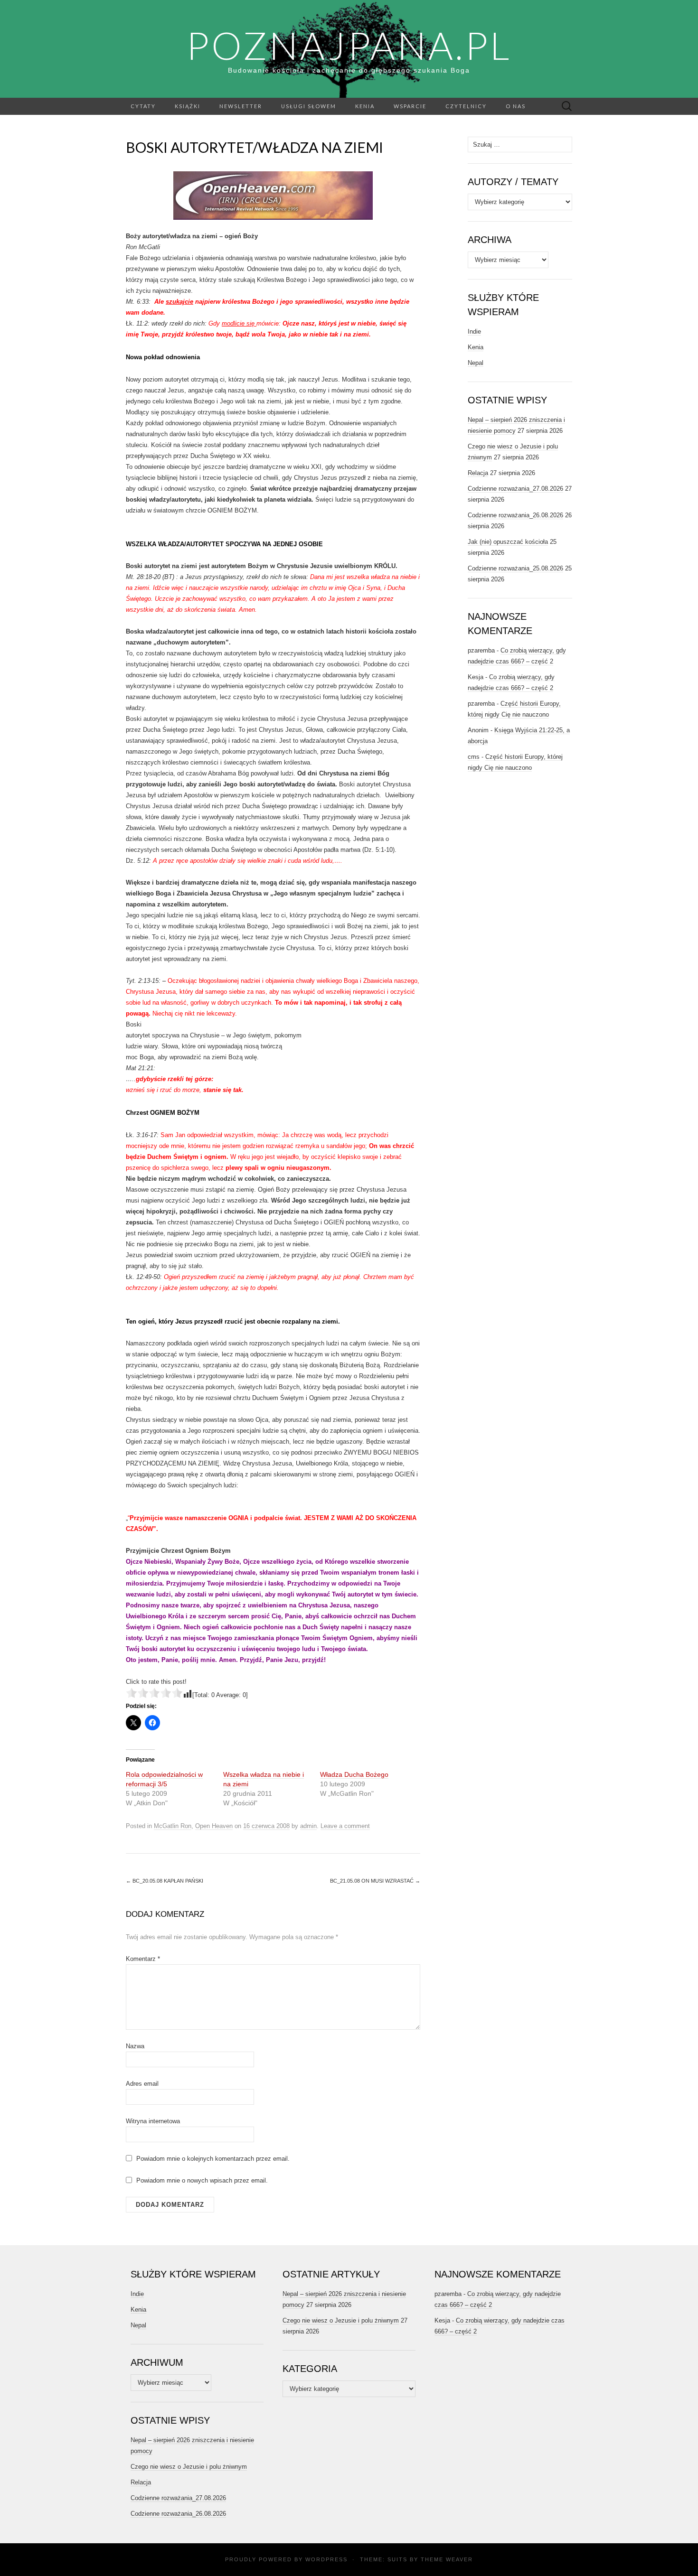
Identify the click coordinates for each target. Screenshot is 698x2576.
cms (474, 757)
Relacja (478, 473)
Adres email (142, 2084)
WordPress (326, 2559)
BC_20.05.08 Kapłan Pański (165, 1881)
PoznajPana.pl (349, 45)
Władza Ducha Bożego (354, 1774)
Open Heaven (214, 1826)
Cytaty (143, 106)
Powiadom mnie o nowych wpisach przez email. (202, 2180)
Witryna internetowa (153, 2121)
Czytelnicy (466, 106)
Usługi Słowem (309, 106)
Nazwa (135, 2046)
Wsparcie (410, 106)
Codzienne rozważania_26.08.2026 (515, 515)
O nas (516, 106)
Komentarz (143, 1959)
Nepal (476, 363)
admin (308, 1826)
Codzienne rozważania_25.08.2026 (515, 568)
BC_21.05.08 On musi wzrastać (375, 1881)
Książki (188, 106)
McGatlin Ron (173, 1826)
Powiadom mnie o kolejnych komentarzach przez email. (213, 2159)
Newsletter (241, 106)
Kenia (365, 106)
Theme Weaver (447, 2559)
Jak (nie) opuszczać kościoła (508, 542)
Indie (474, 331)
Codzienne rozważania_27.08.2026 (515, 489)
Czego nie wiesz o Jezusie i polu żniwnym (189, 2467)
